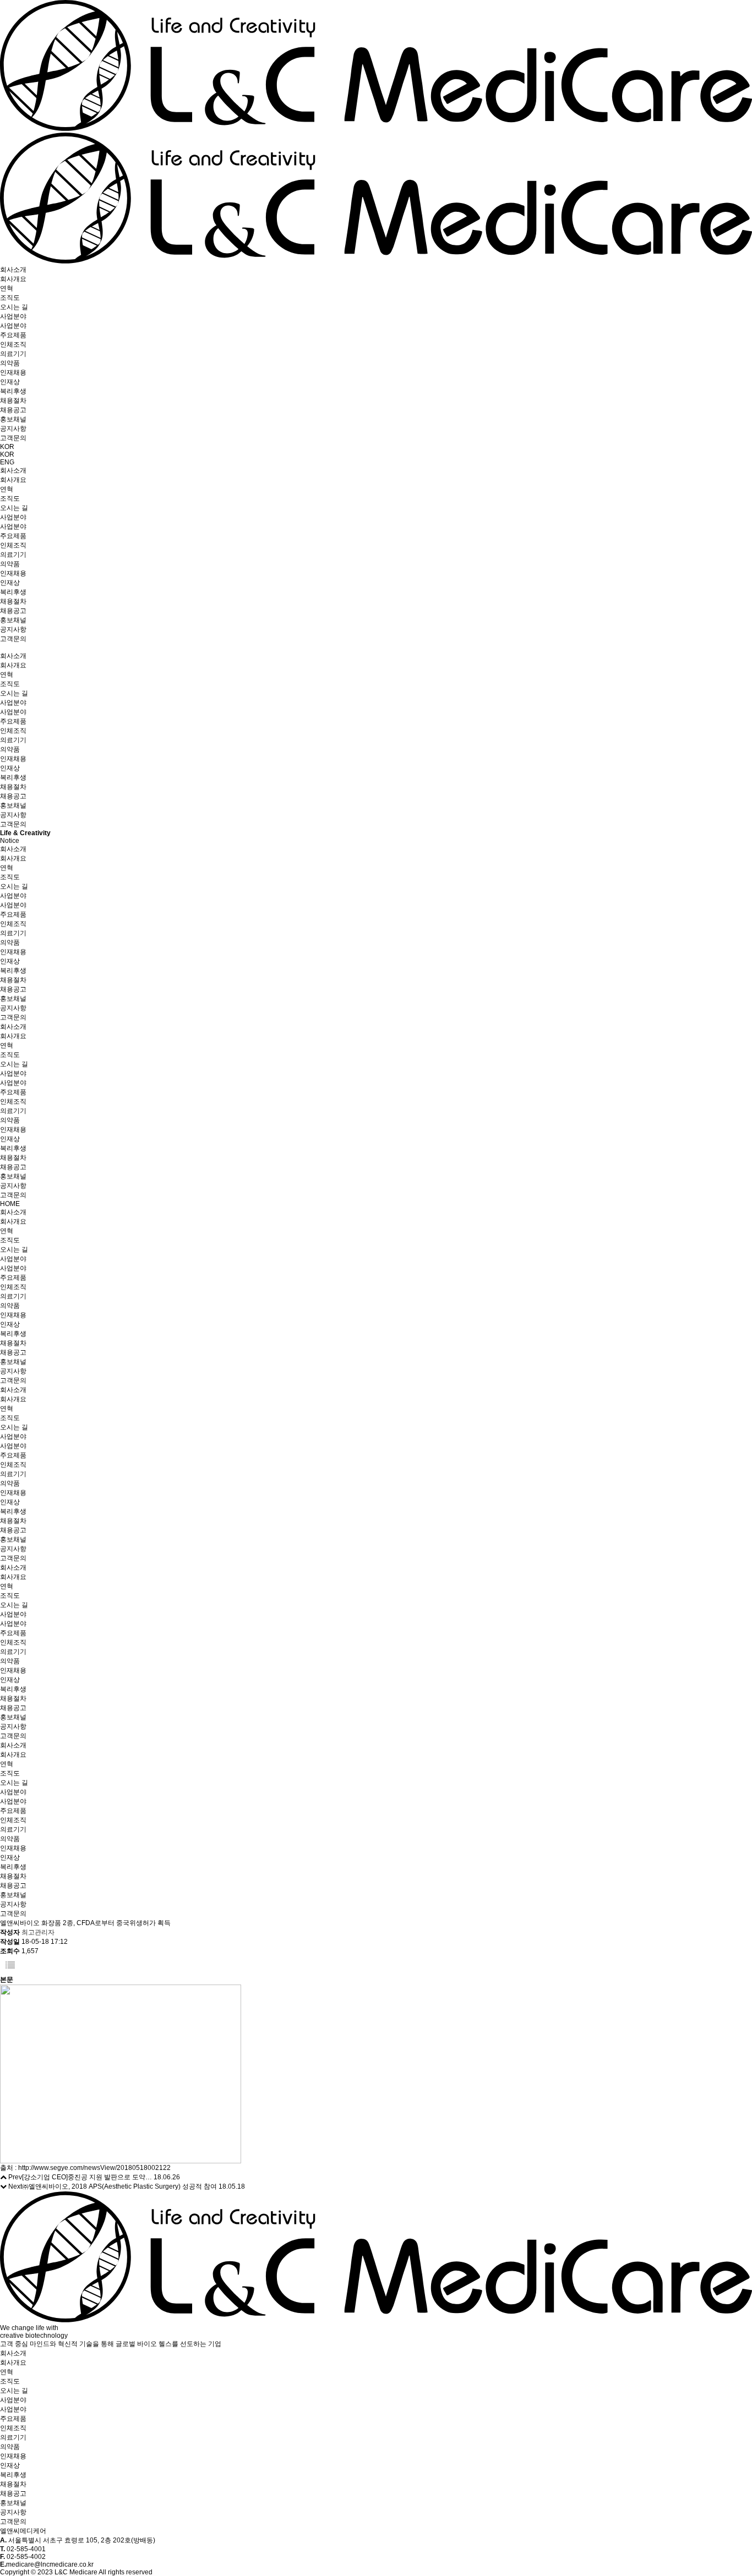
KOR (7, 447)
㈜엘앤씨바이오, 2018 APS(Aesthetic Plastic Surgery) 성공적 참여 (119, 2186)
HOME (10, 1204)
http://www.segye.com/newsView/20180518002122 (94, 2168)
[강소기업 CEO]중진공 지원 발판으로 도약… (87, 2177)
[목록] (10, 1966)
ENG (7, 462)
